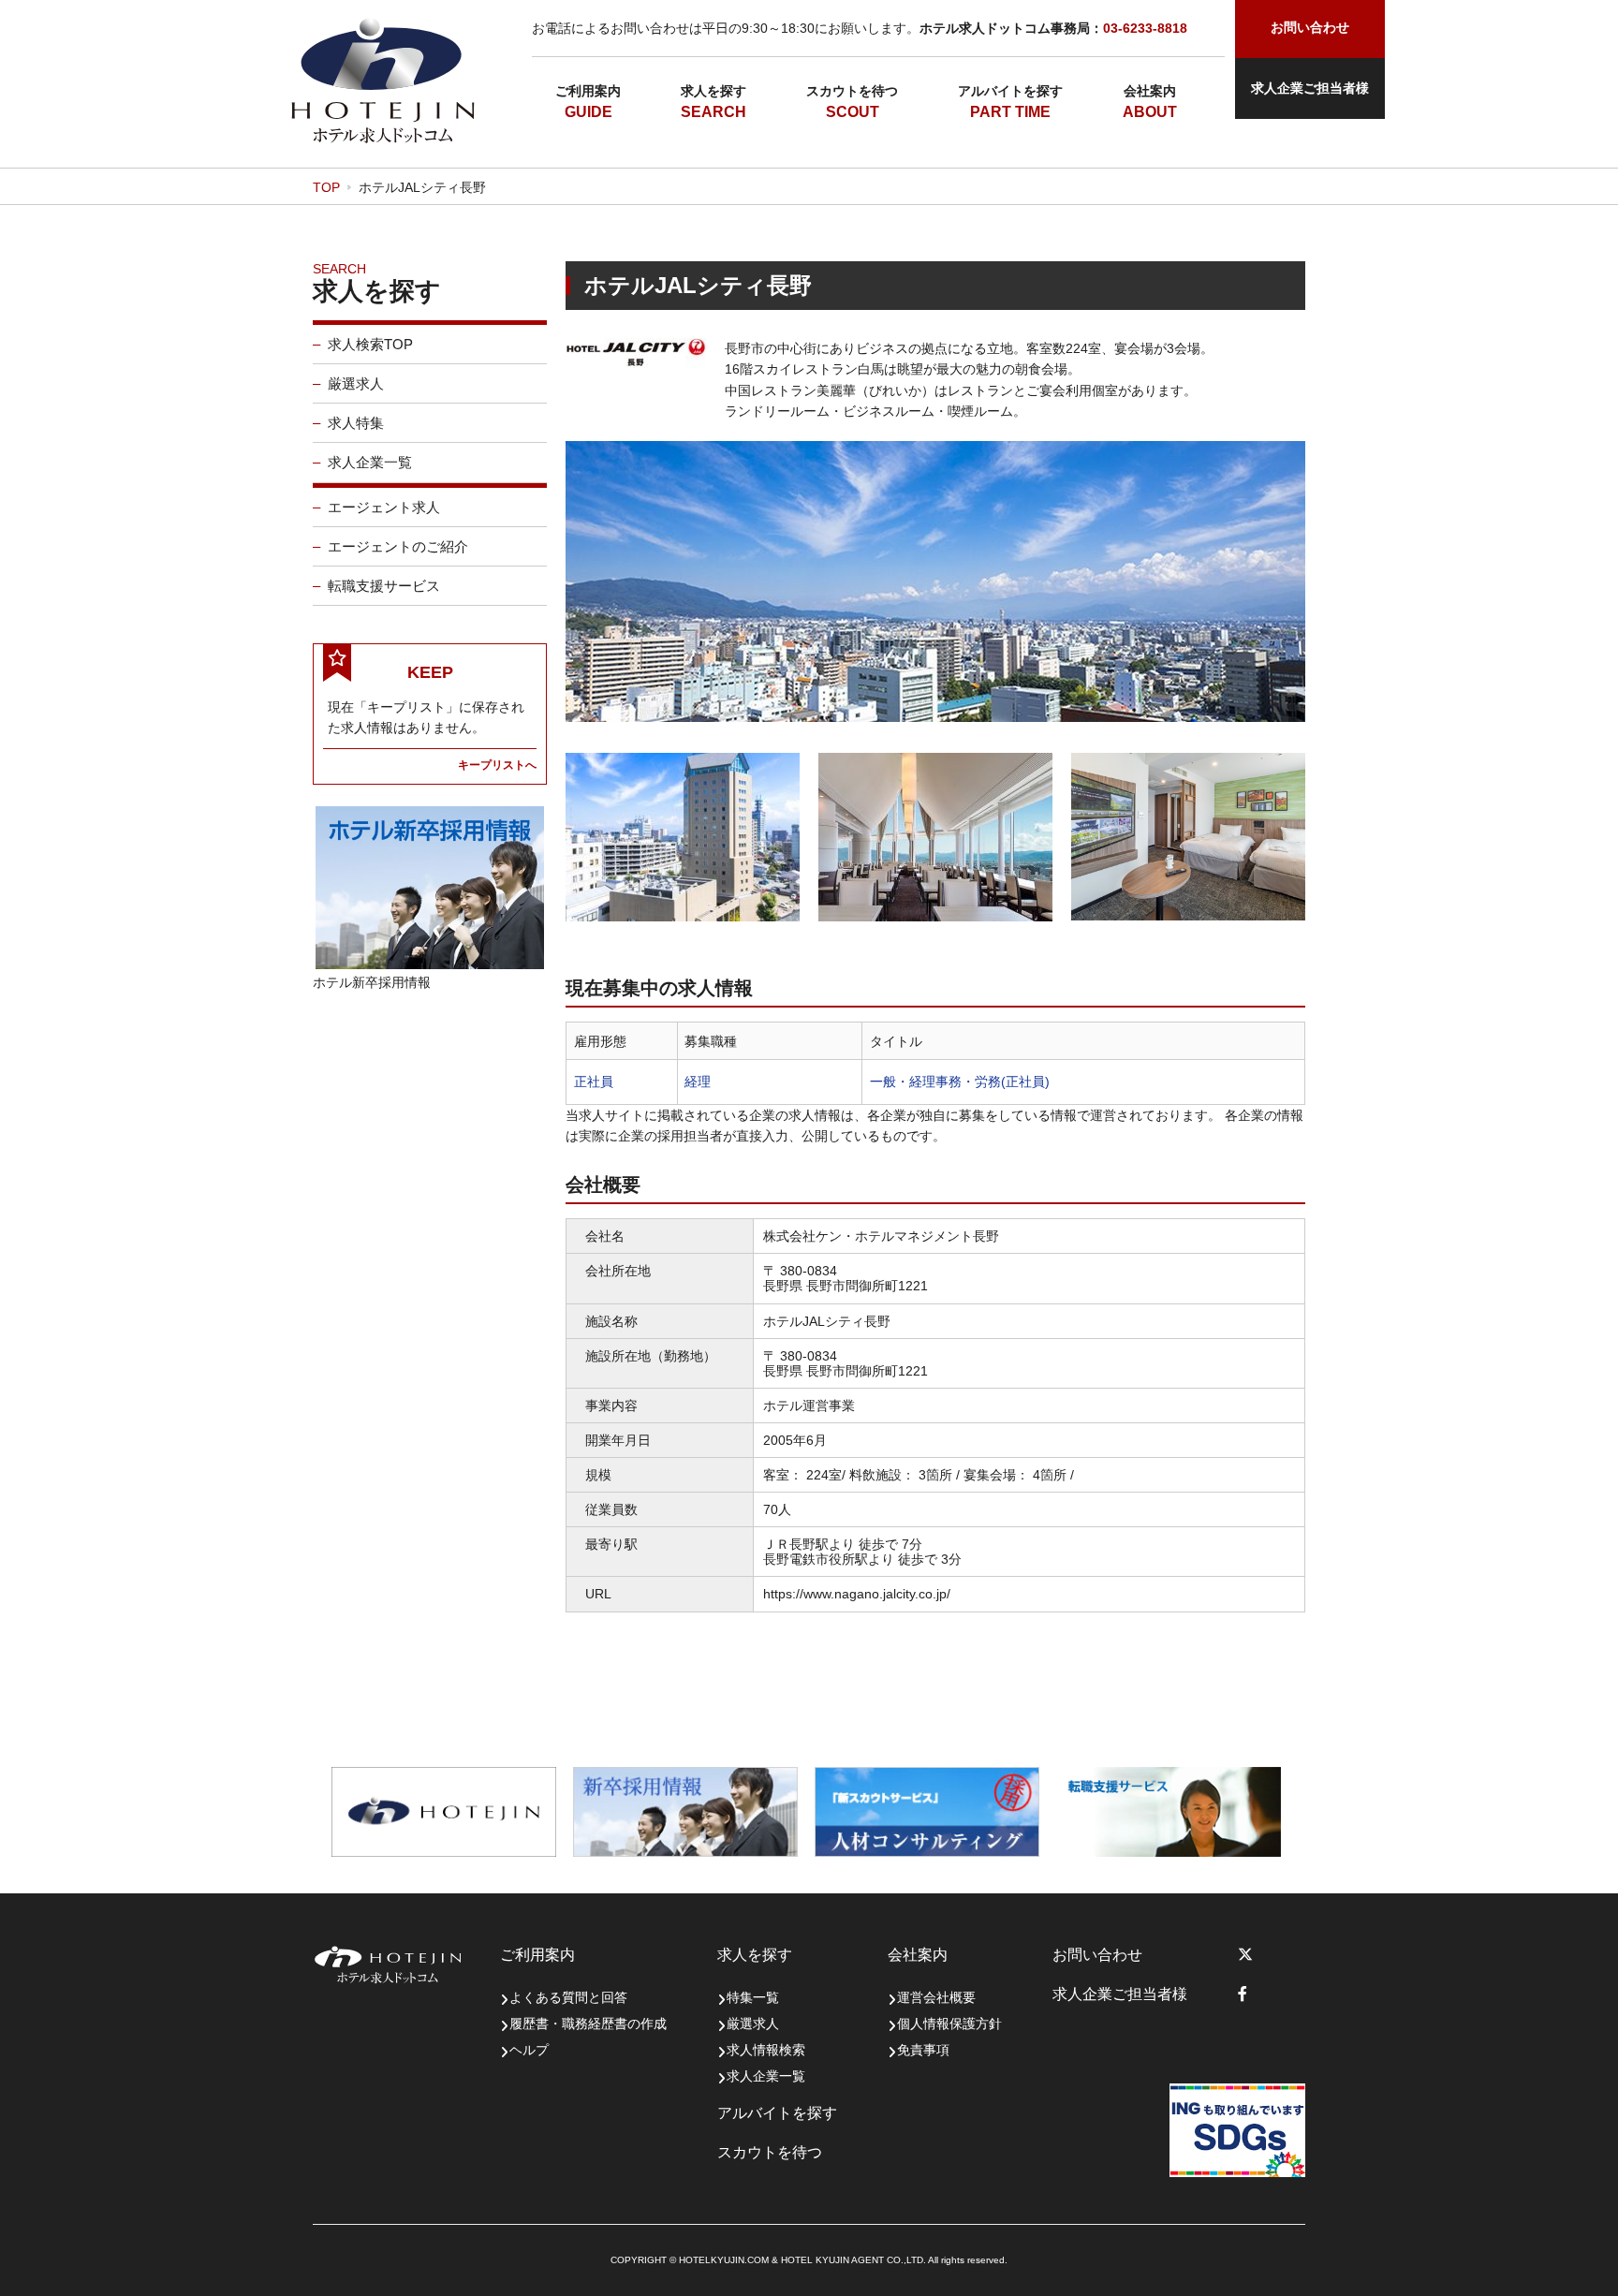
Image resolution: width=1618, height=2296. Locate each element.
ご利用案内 (588, 91)
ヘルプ (529, 2050)
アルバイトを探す (1010, 91)
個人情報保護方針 (949, 2024)
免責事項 (923, 2050)
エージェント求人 (384, 507)
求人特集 (356, 423)
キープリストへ (497, 765)
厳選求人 (356, 383)
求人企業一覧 (370, 462)
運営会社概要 (936, 1997)
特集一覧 (753, 1997)
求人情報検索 (766, 2050)
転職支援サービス (384, 586)
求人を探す (713, 91)
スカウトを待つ (852, 91)
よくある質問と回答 (568, 1997)
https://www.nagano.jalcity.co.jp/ (857, 1594)
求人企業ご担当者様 (1310, 88)
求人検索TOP (370, 344)
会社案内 (1150, 91)
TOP (326, 187)
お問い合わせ (1097, 1955)
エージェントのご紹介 (398, 546)
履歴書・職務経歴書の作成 (588, 2024)
